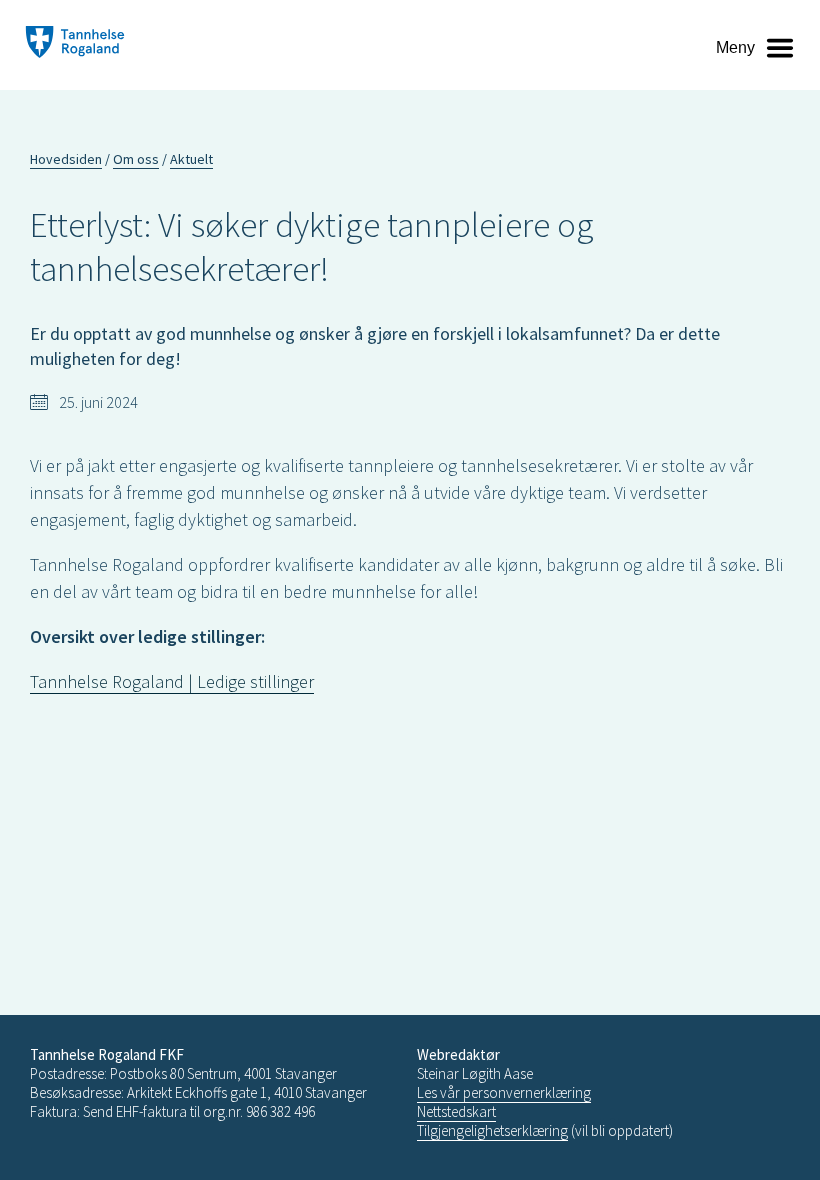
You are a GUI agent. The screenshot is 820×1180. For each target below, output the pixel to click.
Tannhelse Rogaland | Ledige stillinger (172, 681)
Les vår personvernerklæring (504, 1092)
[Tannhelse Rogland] (75, 44)
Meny (735, 47)
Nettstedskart (456, 1111)
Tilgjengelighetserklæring (492, 1130)
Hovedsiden (66, 159)
